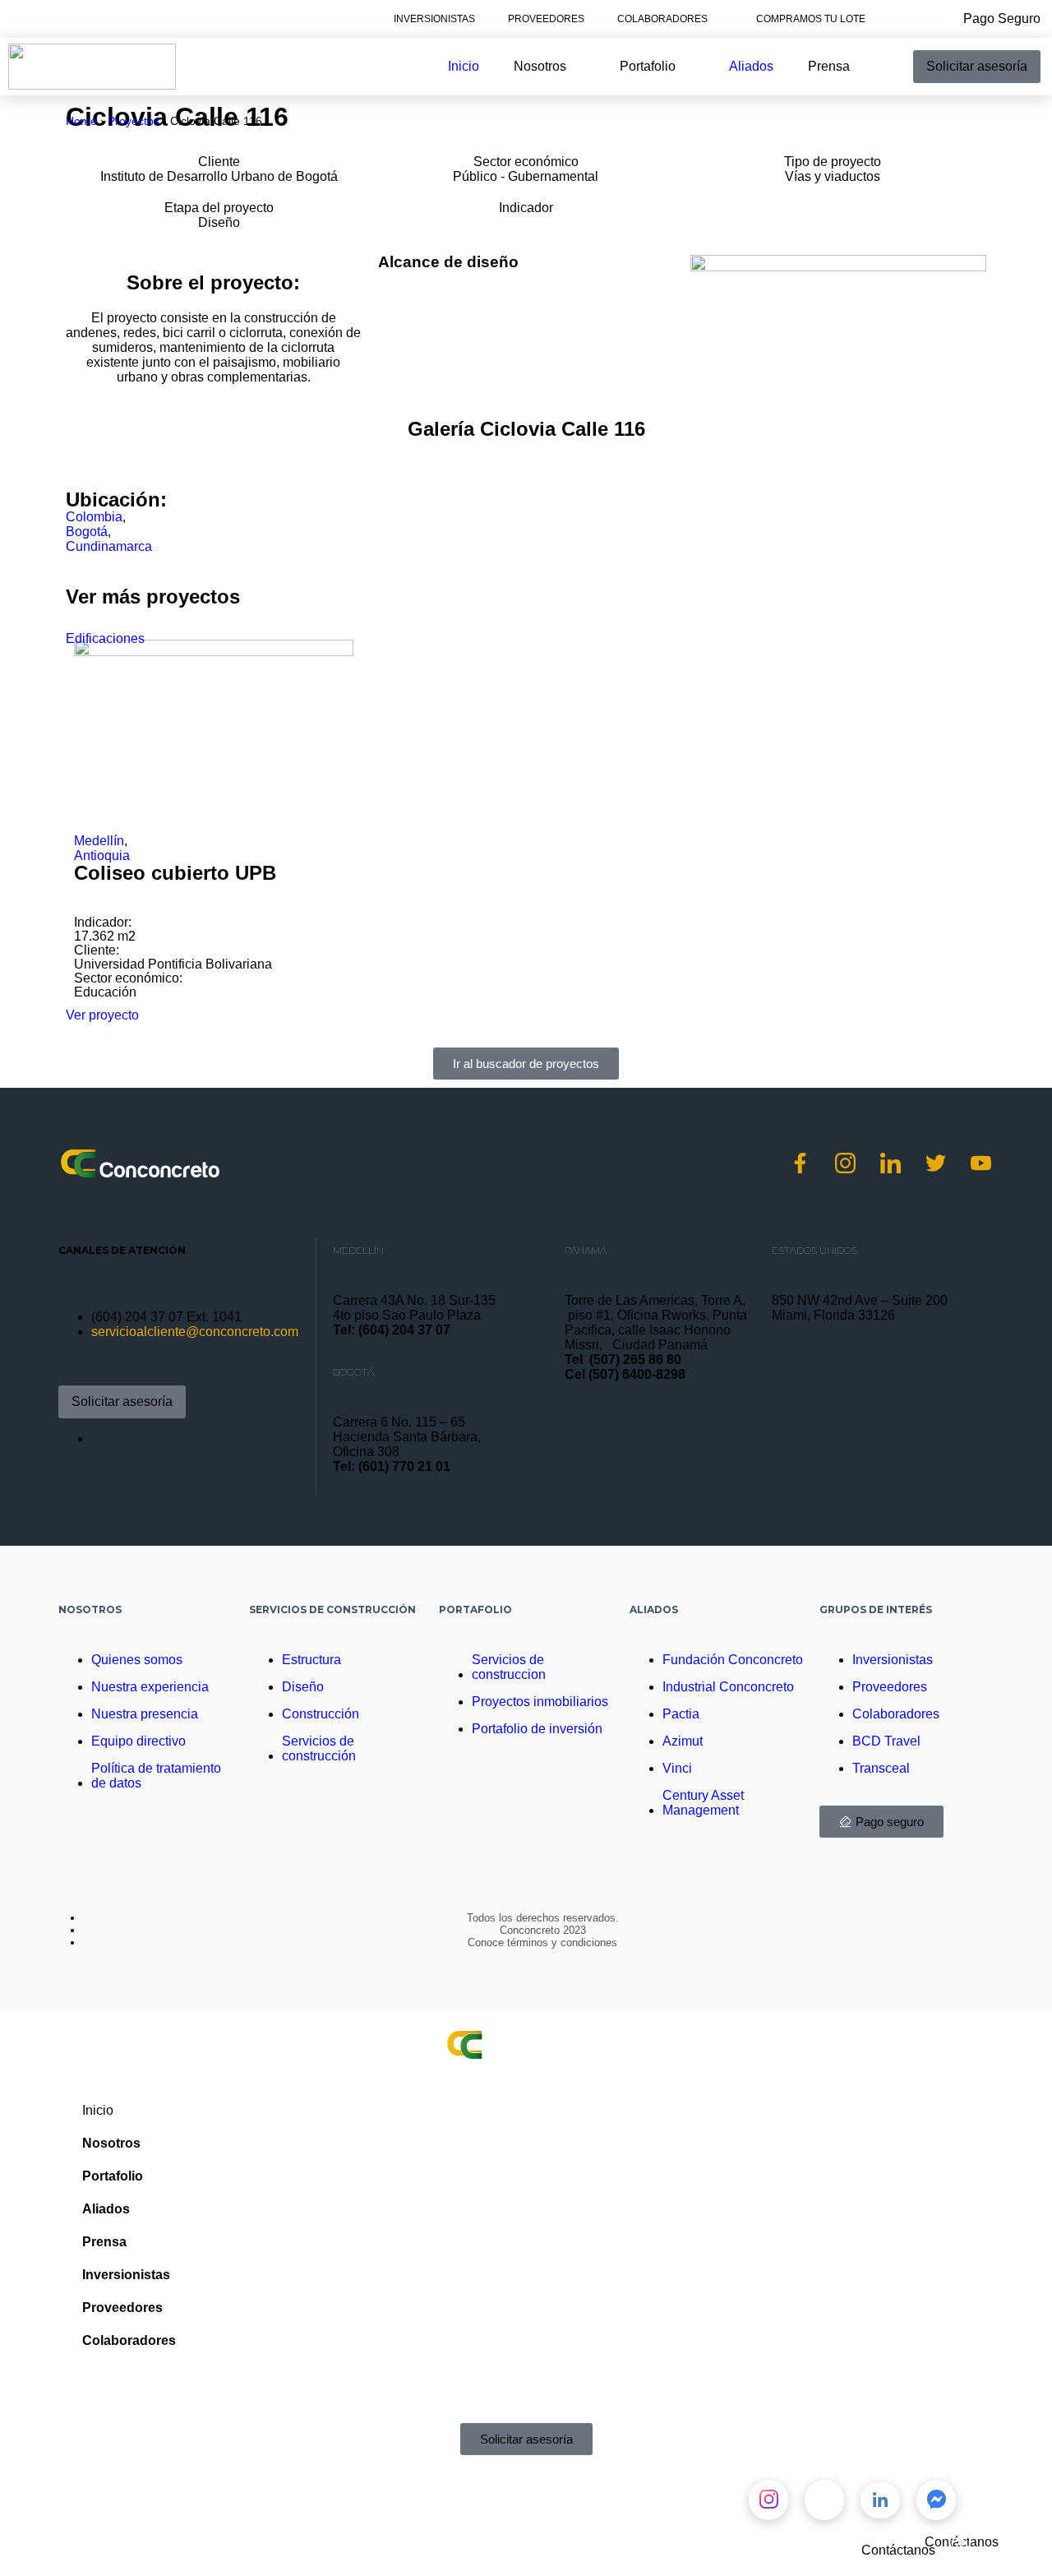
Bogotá (87, 532)
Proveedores (546, 19)
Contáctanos (898, 2550)
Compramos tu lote (811, 19)
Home (81, 121)
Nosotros (90, 1609)
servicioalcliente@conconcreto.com (195, 1332)
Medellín (99, 841)
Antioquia (102, 856)
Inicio (98, 2110)
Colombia (94, 517)
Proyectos (134, 121)
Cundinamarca (109, 546)
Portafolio (475, 1609)
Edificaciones (105, 638)
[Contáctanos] (1023, 2534)
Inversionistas (434, 19)
